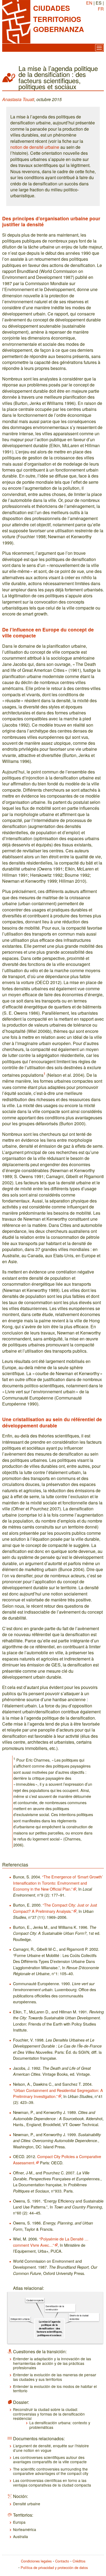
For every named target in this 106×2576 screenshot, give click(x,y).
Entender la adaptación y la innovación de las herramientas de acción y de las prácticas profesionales (52, 2363)
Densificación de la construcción (55, 2308)
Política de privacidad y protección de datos (54, 2567)
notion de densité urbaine (35, 147)
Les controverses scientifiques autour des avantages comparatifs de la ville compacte (50, 2459)
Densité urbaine (27, 2504)
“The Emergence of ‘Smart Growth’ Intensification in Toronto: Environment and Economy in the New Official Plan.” (58, 1883)
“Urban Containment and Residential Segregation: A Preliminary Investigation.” (58, 2093)
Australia (21, 2536)
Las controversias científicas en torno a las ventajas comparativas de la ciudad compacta (52, 2482)
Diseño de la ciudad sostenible (79, 2317)
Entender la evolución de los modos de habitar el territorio (55, 2388)
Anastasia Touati (18, 99)
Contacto (62, 2561)
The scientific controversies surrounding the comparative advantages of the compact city (51, 2471)
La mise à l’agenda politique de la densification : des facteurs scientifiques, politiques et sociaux (49, 2328)
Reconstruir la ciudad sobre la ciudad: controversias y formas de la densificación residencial (49, 2414)
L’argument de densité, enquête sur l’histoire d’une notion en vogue (51, 2448)
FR (101, 9)
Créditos (79, 2561)
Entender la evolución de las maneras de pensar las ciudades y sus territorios (55, 2377)
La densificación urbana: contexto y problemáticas (60, 2425)
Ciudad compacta (35, 2300)
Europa (19, 2522)
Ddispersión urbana (20, 2319)
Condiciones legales (36, 2561)
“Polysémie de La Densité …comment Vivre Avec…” (51, 2242)
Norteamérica (25, 2529)
